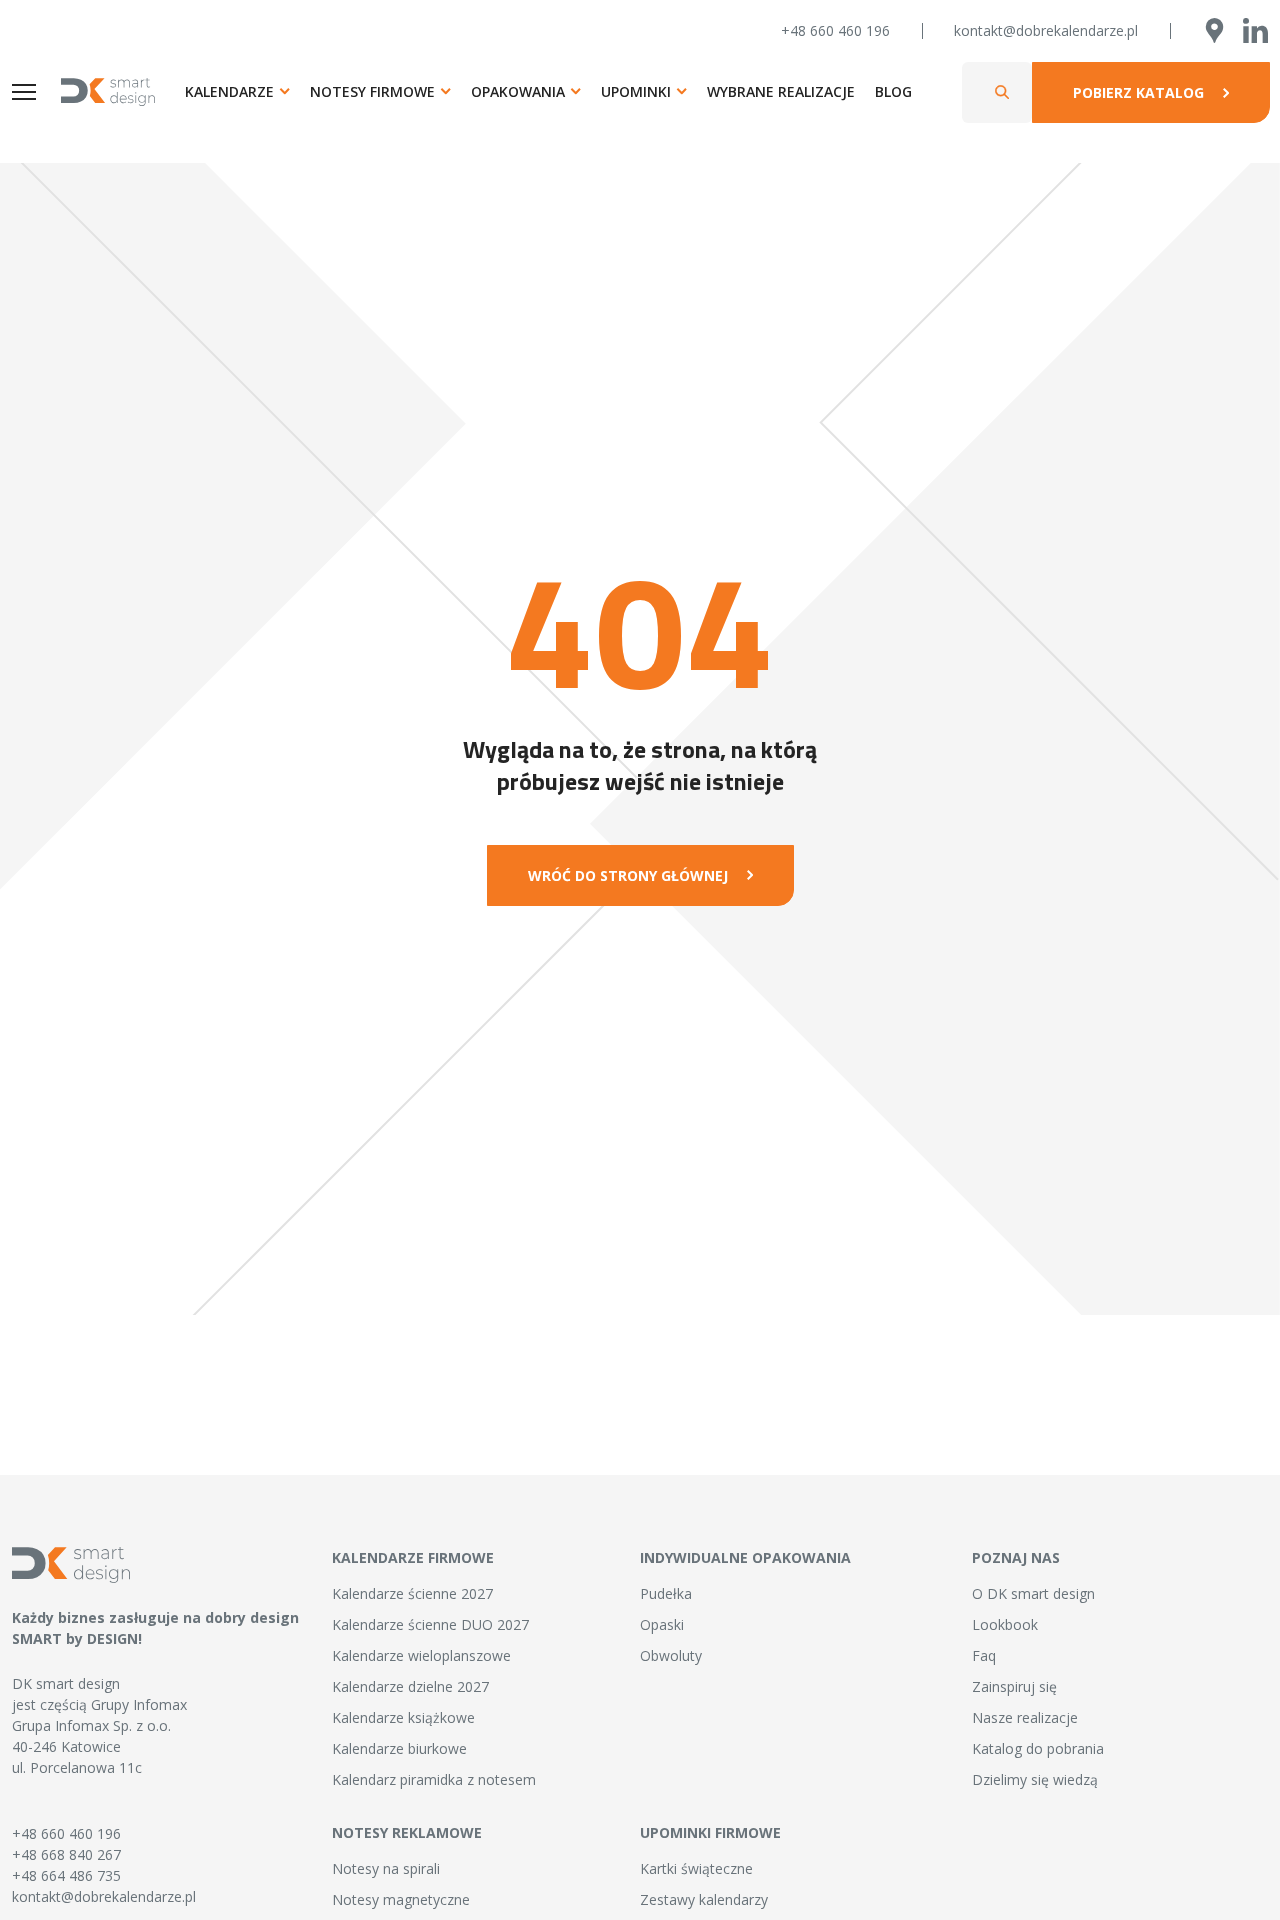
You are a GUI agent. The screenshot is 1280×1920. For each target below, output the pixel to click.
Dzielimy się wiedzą (1035, 1779)
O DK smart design (1033, 1593)
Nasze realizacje (1025, 1717)
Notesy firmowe (372, 91)
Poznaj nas (1016, 1557)
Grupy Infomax (139, 1704)
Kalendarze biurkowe (399, 1748)
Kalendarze (229, 91)
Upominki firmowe (710, 1832)
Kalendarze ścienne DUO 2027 (430, 1624)
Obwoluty (671, 1655)
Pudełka (666, 1593)
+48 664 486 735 (66, 1875)
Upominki (636, 91)
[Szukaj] (1002, 92)
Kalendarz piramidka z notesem (434, 1779)
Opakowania (518, 91)
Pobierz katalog (1138, 92)
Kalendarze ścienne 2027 (412, 1593)
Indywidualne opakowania (745, 1557)
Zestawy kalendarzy (704, 1899)
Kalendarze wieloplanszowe (421, 1655)
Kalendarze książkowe (403, 1717)
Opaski (662, 1624)
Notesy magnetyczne (401, 1899)
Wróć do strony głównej (628, 875)
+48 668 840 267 (66, 1854)
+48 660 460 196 (835, 30)
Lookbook (1005, 1624)
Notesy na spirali (386, 1868)
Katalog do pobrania (1038, 1748)
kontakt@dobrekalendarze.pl (1046, 30)
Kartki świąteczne (696, 1868)
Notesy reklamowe (407, 1832)
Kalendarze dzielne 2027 (410, 1686)
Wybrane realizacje (781, 91)
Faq (984, 1655)
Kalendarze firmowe (413, 1557)
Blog (893, 91)
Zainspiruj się (1014, 1686)
